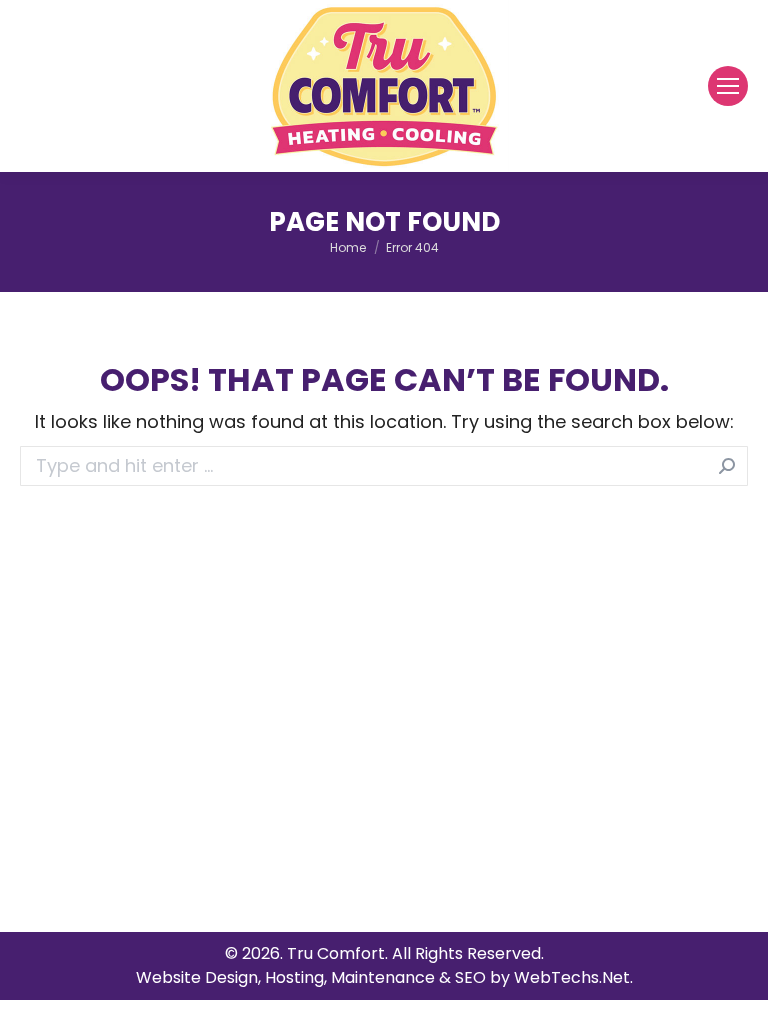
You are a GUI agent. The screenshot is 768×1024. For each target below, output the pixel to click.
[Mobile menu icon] (728, 86)
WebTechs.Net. (573, 977)
